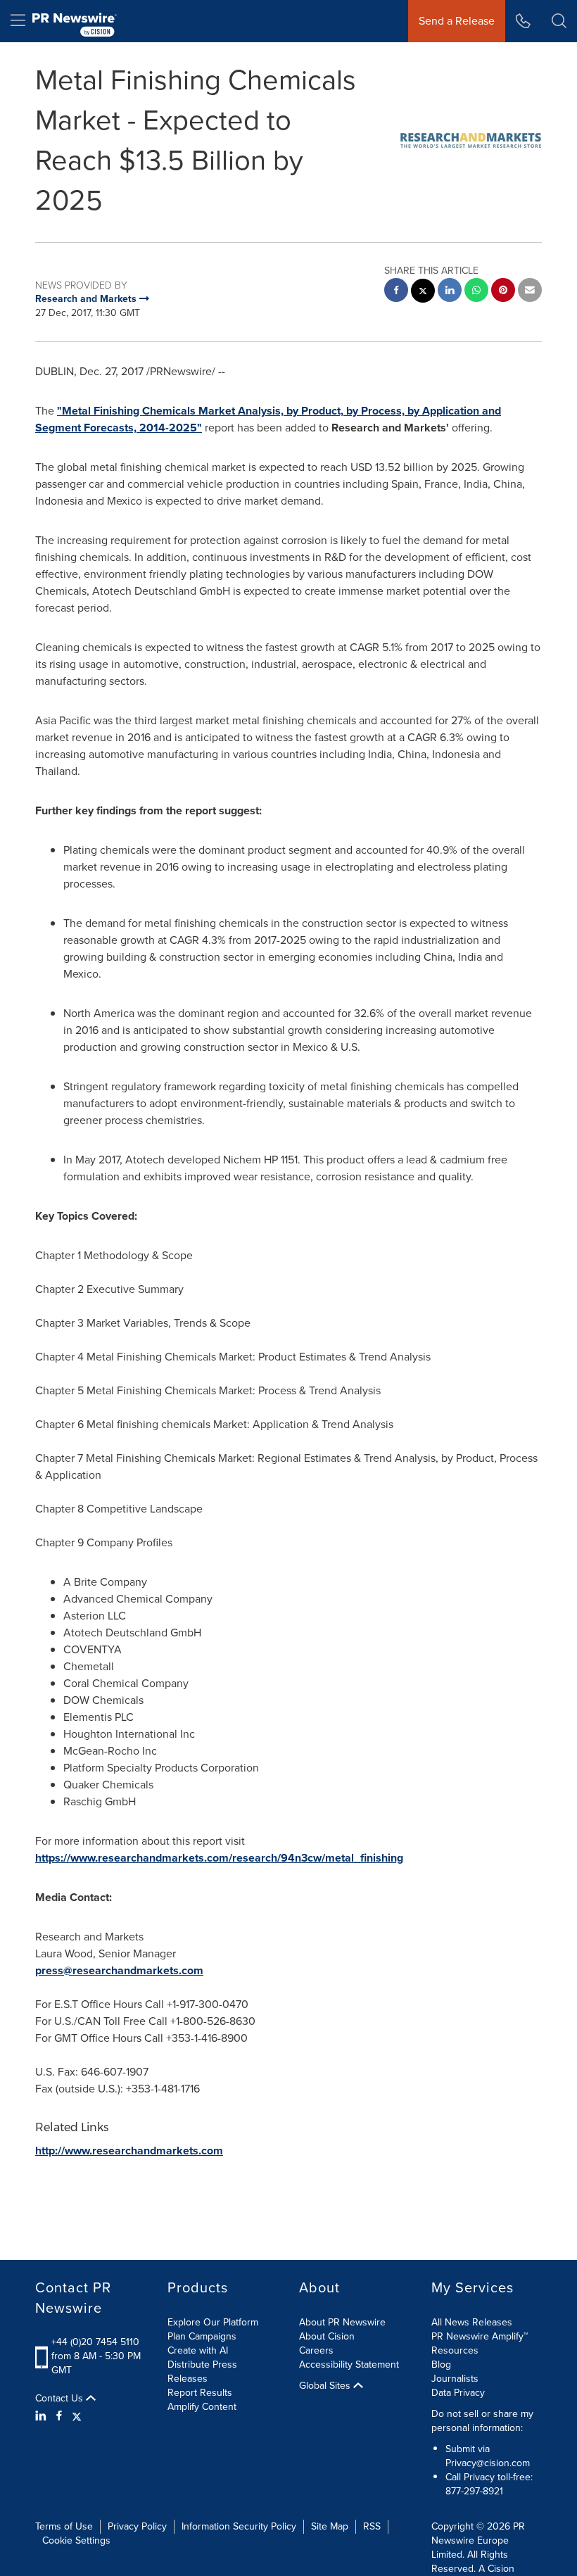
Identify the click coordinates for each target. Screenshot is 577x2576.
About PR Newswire (342, 2322)
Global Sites (326, 2386)
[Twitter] (77, 2416)
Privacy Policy (137, 2526)
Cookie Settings (76, 2540)
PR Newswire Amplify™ (480, 2336)
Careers (316, 2350)
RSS (372, 2526)
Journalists (455, 2379)
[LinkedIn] (43, 2416)
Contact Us (61, 2399)
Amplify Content (202, 2407)
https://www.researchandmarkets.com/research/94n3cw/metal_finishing (219, 1858)
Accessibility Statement (349, 2365)
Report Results (200, 2393)
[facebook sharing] (396, 292)
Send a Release (457, 21)
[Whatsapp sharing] (476, 292)
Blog (441, 2365)
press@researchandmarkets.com (119, 1970)
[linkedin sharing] (450, 292)
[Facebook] (59, 2416)
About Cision (327, 2336)
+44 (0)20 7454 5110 (95, 2342)
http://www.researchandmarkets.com (129, 2151)
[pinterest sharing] (503, 292)
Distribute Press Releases (202, 2372)
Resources (455, 2350)
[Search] (559, 21)
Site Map (330, 2526)
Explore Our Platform (213, 2322)
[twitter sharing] (423, 292)
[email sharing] (530, 292)
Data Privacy (458, 2393)
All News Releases (472, 2322)
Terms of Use (64, 2526)
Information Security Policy (239, 2526)
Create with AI (198, 2350)
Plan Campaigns (202, 2336)
